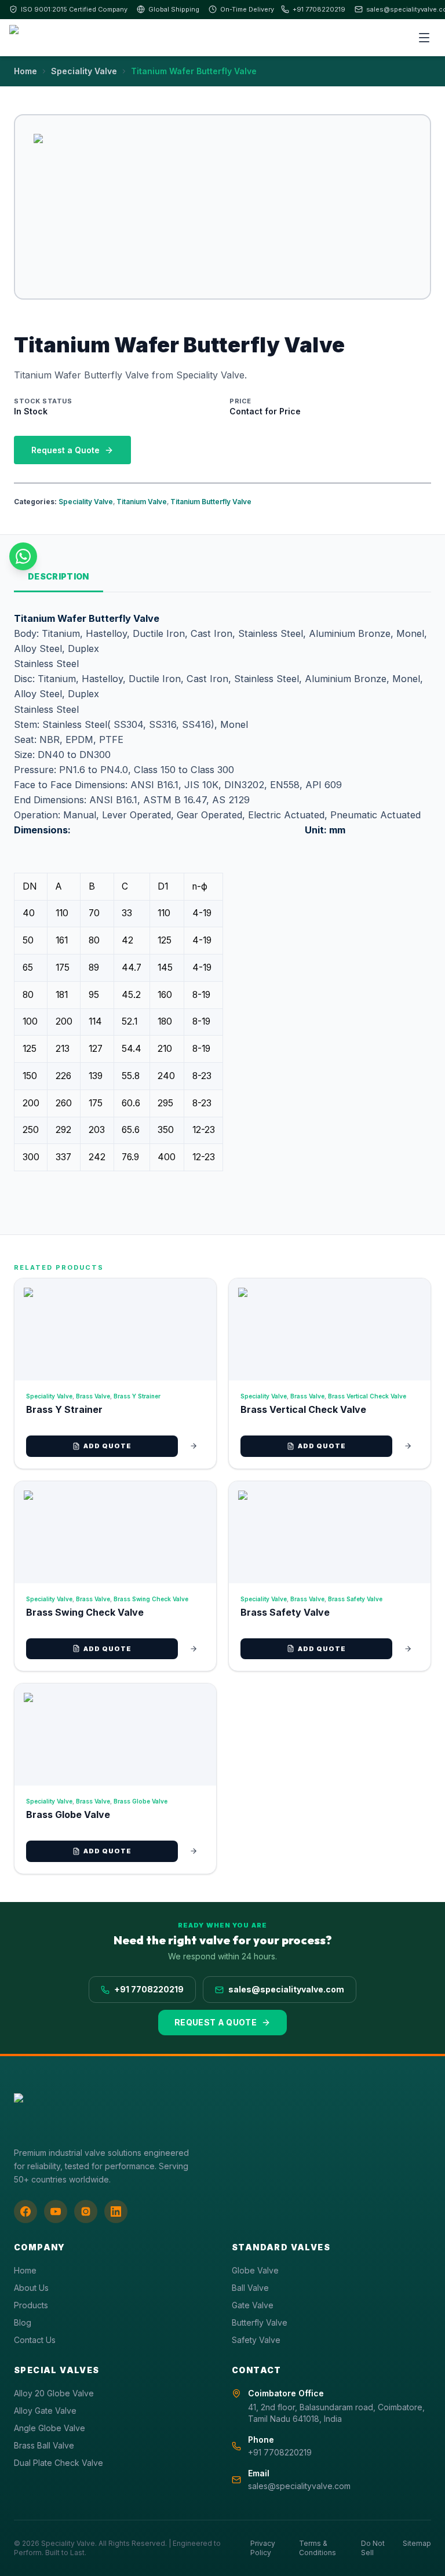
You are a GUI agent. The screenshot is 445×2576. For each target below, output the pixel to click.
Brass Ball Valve (44, 2445)
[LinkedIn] (116, 2211)
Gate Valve (253, 2305)
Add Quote (108, 1446)
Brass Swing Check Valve (151, 1599)
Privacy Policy (263, 2548)
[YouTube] (56, 2211)
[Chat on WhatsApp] (23, 556)
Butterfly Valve (260, 2322)
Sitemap (417, 2543)
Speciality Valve (84, 71)
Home (25, 71)
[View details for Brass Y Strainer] (194, 1446)
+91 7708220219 (319, 9)
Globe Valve (255, 2270)
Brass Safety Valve (355, 1599)
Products (31, 2305)
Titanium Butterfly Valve (211, 502)
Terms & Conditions (318, 2548)
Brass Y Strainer (137, 1396)
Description (59, 576)
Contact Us (35, 2340)
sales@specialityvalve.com (286, 1989)
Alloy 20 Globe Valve (54, 2393)
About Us (31, 2288)
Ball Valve (250, 2288)
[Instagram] (86, 2211)
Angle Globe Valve (50, 2428)
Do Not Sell (373, 2548)
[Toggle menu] (424, 38)
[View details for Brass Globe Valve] (194, 1851)
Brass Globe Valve (141, 1801)
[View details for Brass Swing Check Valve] (194, 1649)
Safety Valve (256, 2340)
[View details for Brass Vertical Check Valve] (408, 1446)
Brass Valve (93, 1396)
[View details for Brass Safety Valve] (408, 1649)
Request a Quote (65, 450)
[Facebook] (25, 2211)
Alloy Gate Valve (45, 2411)
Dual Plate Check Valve (59, 2463)
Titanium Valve (142, 502)
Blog (23, 2322)
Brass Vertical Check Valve (367, 1396)
